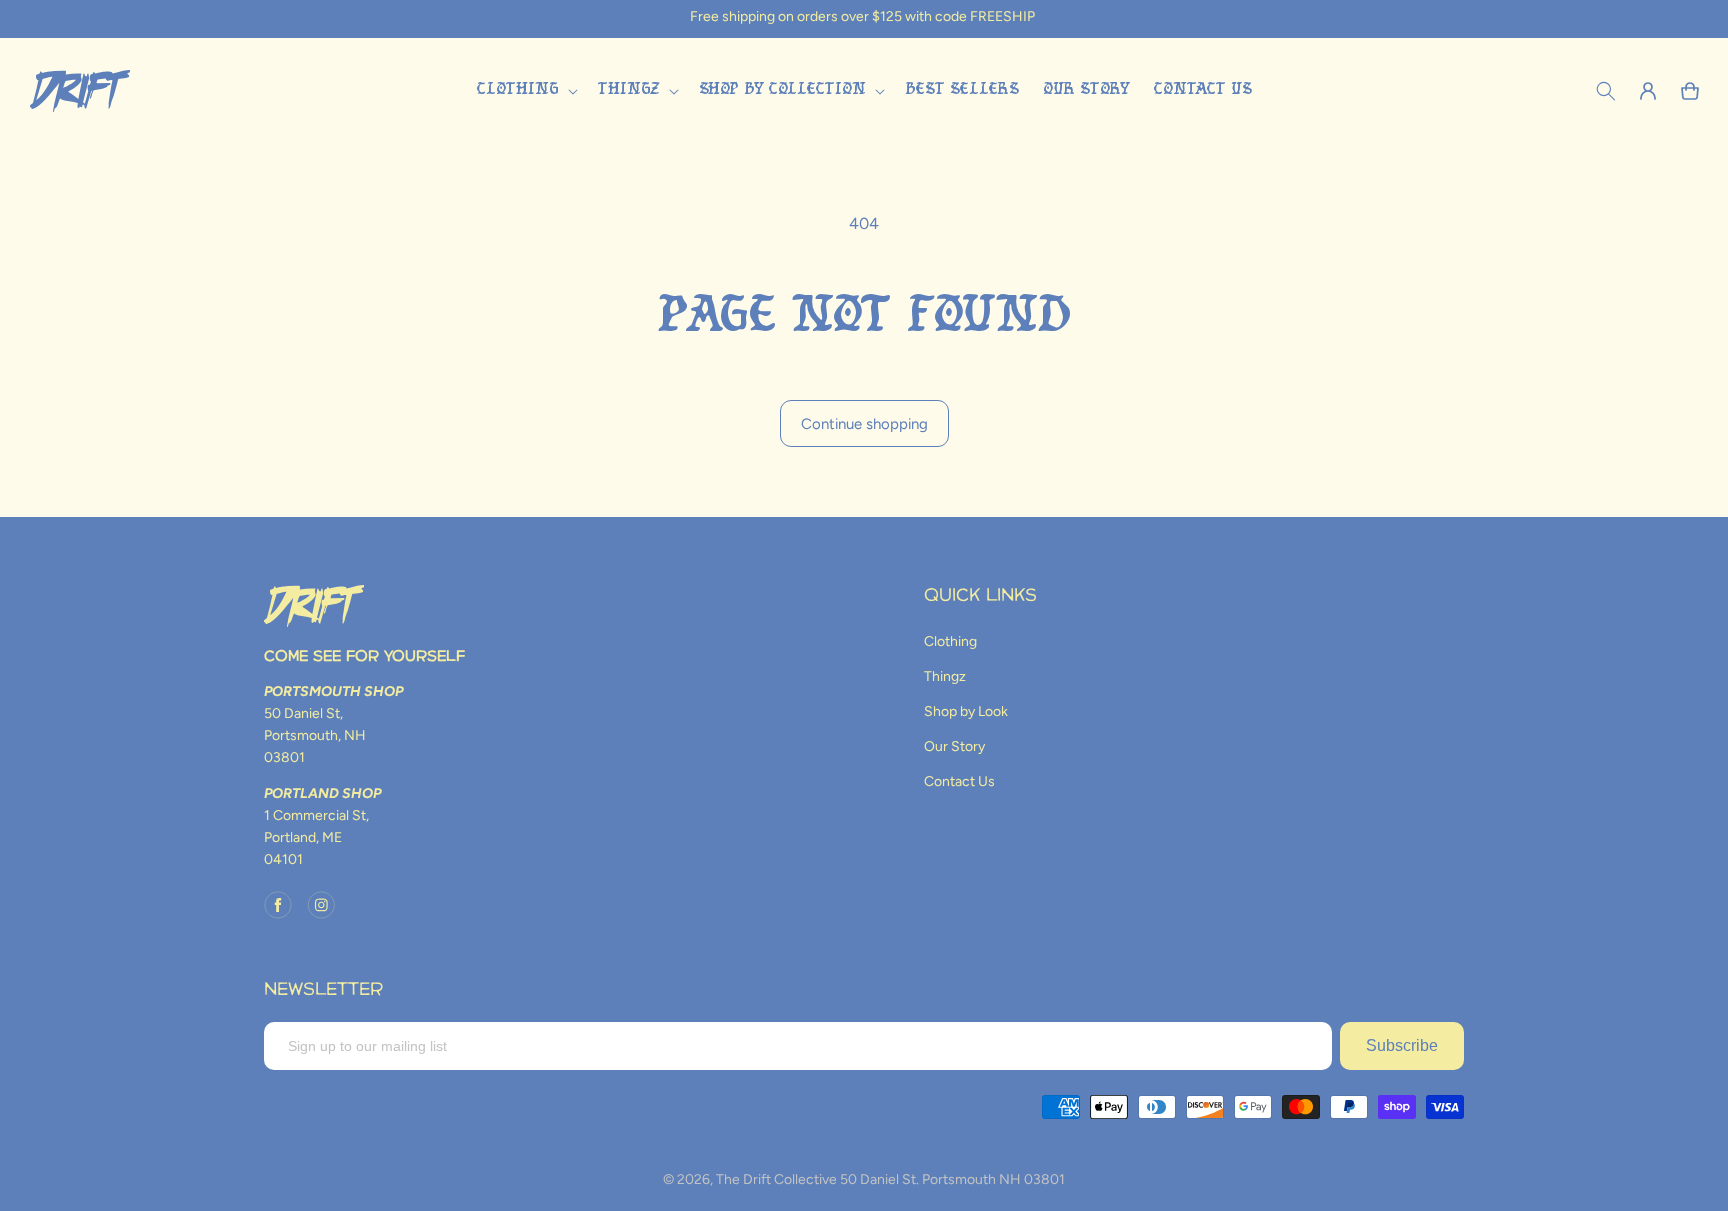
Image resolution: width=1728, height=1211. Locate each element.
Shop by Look (966, 711)
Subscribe (1402, 1045)
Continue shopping (864, 424)
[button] (525, 90)
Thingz (945, 676)
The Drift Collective (776, 1179)
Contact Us (959, 781)
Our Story (954, 746)
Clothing (950, 641)
